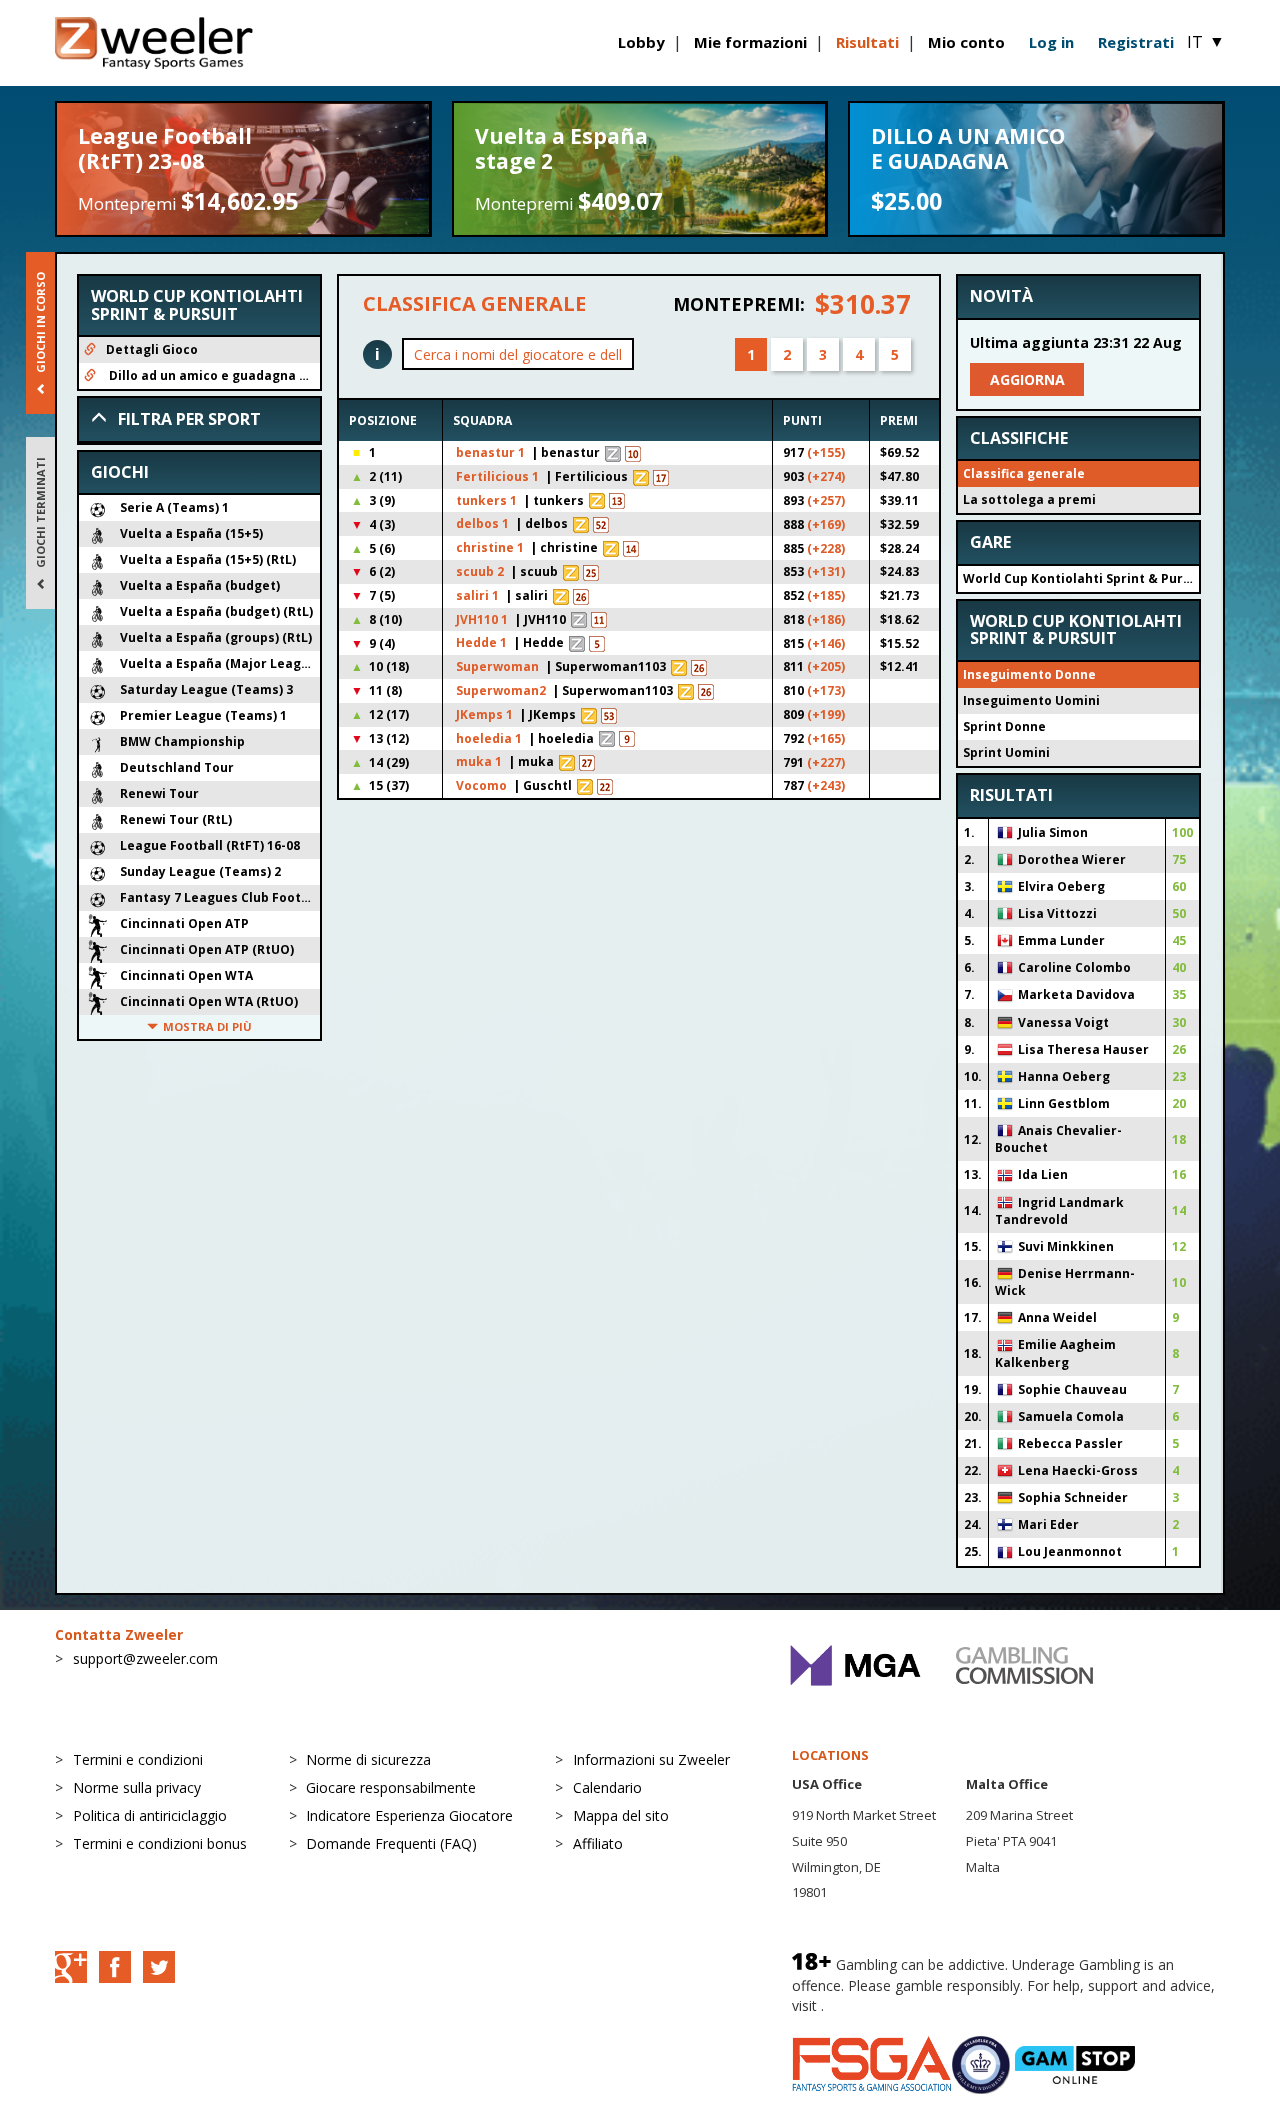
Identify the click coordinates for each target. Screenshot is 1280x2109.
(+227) (826, 762)
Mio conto (966, 42)
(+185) (826, 595)
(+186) (826, 619)
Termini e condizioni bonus (160, 1843)
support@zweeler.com (145, 1658)
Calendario (607, 1787)
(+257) (826, 500)
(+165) (826, 738)
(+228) (826, 548)
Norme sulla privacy (137, 1787)
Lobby (641, 42)
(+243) (826, 785)
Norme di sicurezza (368, 1759)
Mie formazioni (750, 42)
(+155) (826, 452)
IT (1206, 42)
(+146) (826, 643)
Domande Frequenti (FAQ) (391, 1843)
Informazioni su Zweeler (651, 1759)
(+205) (826, 666)
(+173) (826, 690)
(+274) (826, 476)
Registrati (1136, 42)
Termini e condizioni (138, 1759)
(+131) (826, 571)
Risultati (867, 42)
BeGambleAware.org (895, 2005)
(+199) (826, 714)
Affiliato (598, 1843)
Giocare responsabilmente (391, 1787)
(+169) (826, 524)
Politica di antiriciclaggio (150, 1815)
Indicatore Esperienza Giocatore (409, 1815)
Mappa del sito (621, 1815)
